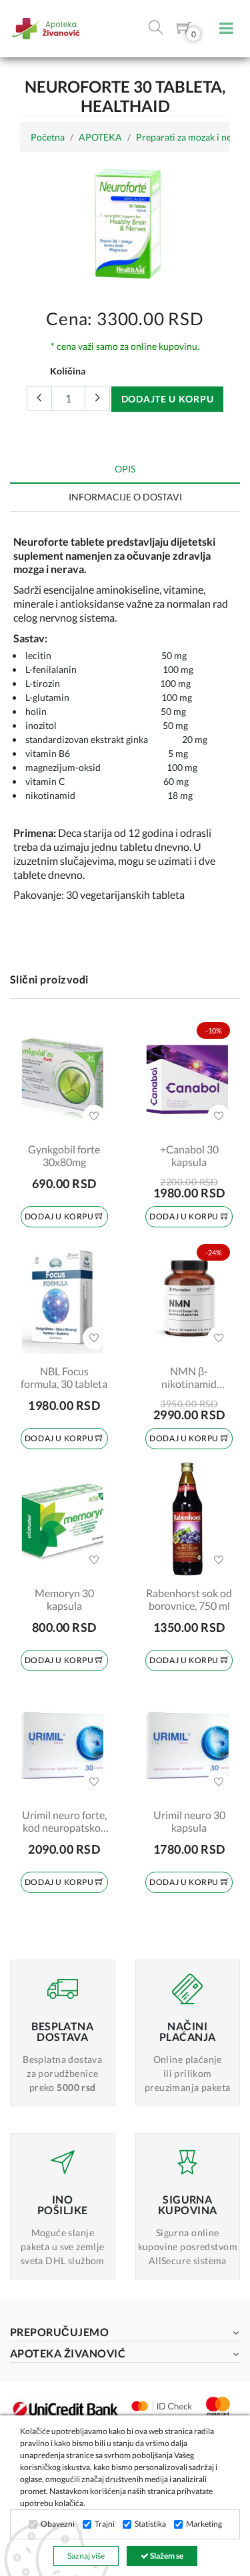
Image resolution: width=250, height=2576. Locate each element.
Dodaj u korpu (60, 1216)
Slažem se (166, 2556)
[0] (184, 30)
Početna (48, 137)
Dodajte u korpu (168, 399)
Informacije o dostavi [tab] (125, 497)
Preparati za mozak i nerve (190, 137)
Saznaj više (86, 2556)
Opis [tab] (125, 469)
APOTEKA (100, 137)
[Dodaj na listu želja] (94, 1116)
